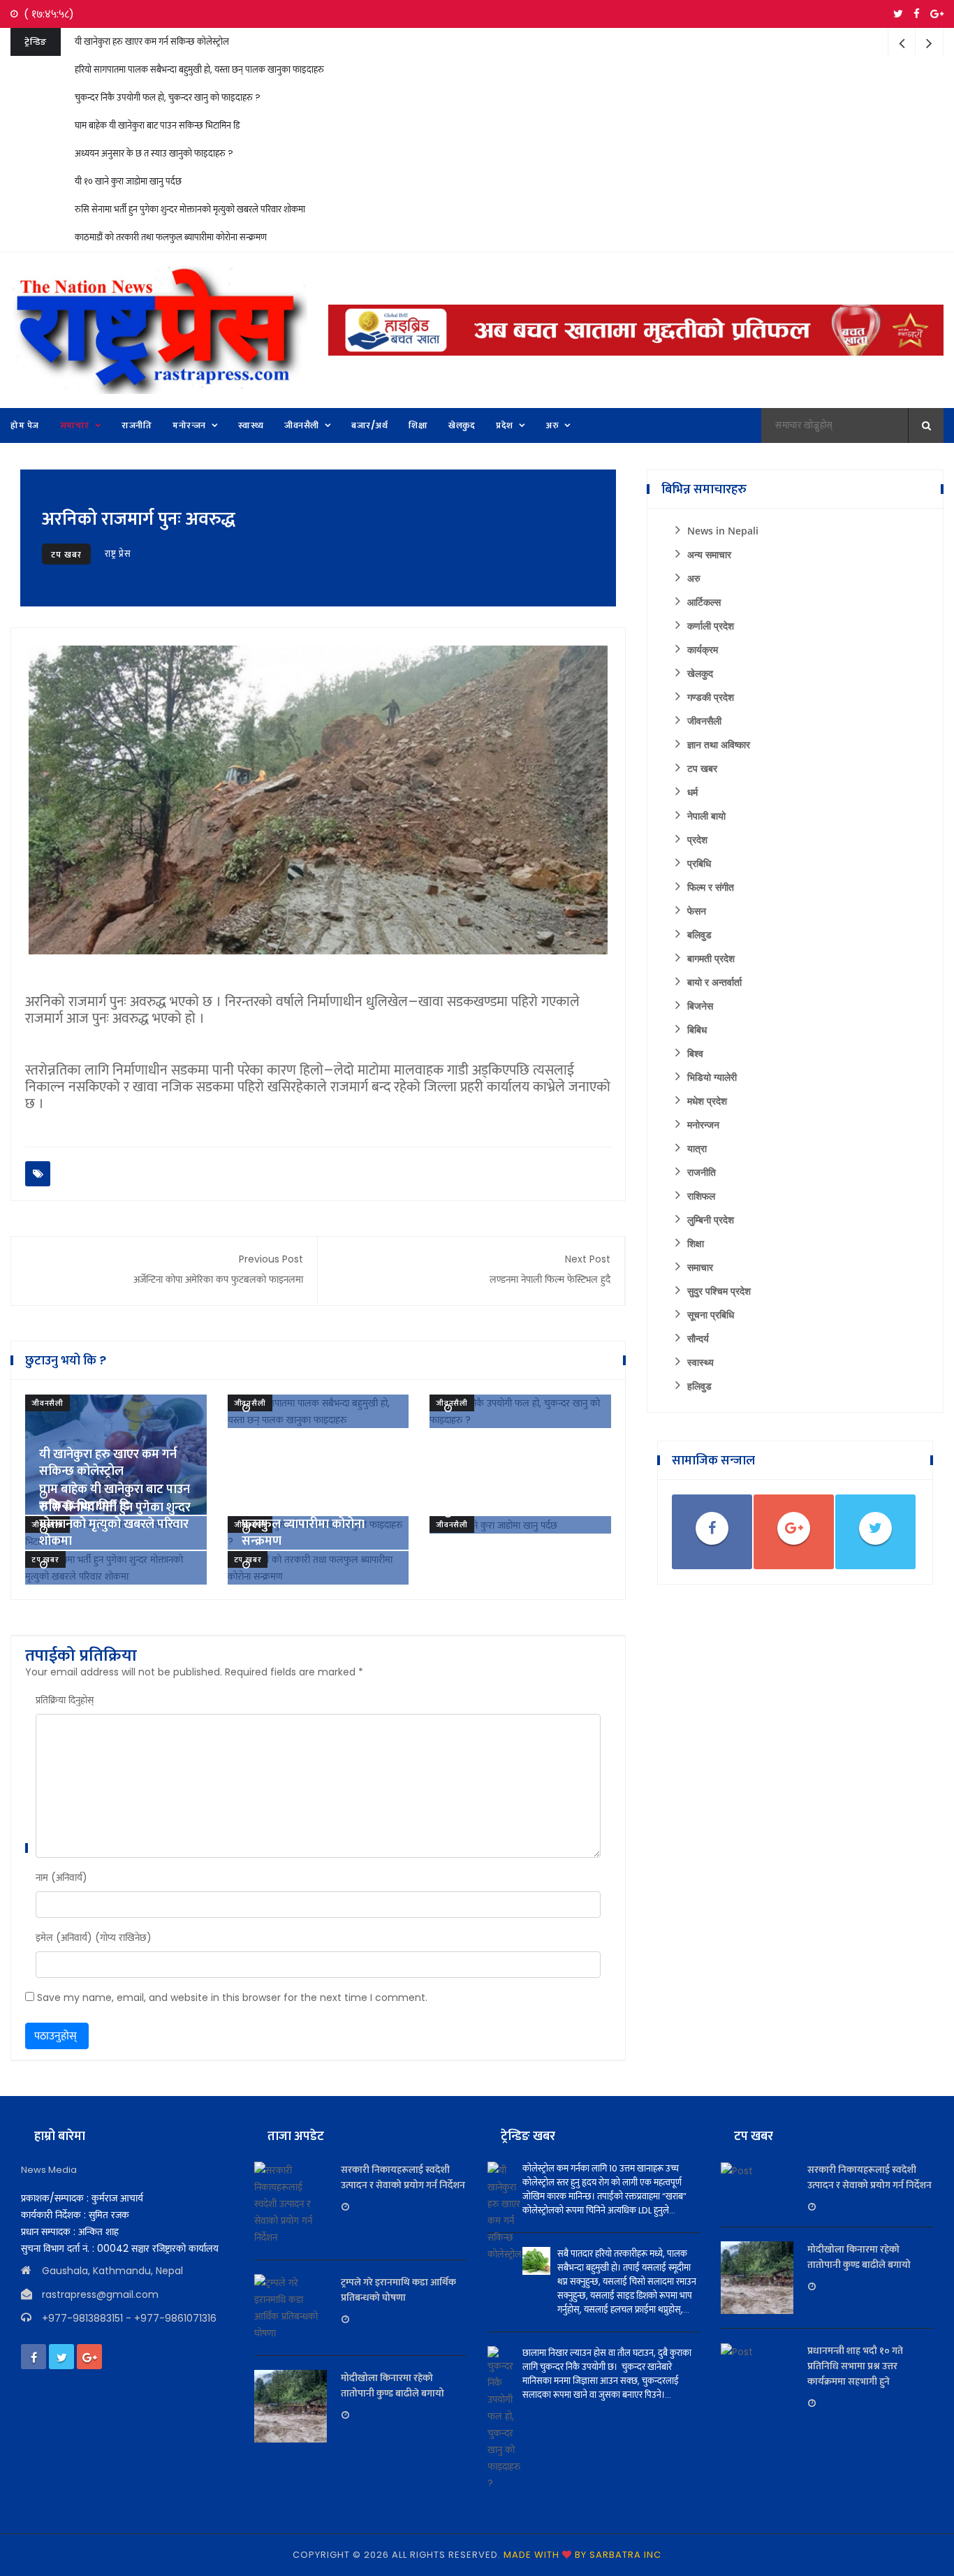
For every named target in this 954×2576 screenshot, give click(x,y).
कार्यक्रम (703, 649)
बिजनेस (700, 1006)
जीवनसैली (47, 1403)
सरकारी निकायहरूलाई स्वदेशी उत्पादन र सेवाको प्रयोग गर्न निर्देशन (403, 2177)
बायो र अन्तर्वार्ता (714, 982)
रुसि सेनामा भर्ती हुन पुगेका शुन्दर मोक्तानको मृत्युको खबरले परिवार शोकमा (190, 209)
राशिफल (701, 1196)
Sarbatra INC (625, 2555)
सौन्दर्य (698, 1338)
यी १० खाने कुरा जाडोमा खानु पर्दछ (128, 181)
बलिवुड (699, 934)
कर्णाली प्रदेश (711, 626)
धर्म (692, 792)
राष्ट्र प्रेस (118, 554)
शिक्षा (696, 1243)
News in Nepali (723, 531)
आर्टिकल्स (704, 602)
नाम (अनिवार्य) (61, 1877)
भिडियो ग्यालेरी (712, 1077)
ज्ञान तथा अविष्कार (719, 744)
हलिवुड (699, 1386)
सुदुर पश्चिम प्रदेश (719, 1291)
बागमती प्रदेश (711, 958)
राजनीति (702, 1172)
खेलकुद (700, 673)
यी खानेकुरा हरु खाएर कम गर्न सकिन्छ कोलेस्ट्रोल (152, 42)
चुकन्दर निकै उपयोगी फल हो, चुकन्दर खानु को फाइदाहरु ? (168, 97)
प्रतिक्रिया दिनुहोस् (65, 1700)
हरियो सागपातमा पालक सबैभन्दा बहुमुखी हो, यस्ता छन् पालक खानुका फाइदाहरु (199, 70)
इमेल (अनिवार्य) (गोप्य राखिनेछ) (94, 1937)
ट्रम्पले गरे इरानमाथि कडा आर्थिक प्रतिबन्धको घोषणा (398, 2290)
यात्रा (697, 1148)
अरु (694, 578)
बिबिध (697, 1029)
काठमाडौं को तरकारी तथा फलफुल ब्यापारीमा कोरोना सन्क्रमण (171, 237)
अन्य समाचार (709, 554)
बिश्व (695, 1053)
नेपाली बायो (706, 816)
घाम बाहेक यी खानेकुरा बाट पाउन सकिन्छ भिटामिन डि (157, 125)
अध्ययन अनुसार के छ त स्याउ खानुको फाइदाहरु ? (154, 153)
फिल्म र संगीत (711, 887)
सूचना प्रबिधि (711, 1315)
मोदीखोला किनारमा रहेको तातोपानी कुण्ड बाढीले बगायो (392, 2385)
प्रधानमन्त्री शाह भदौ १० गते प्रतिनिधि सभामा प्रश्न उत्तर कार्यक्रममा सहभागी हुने (855, 2366)
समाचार (700, 1267)
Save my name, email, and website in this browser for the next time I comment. (232, 1998)
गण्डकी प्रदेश (711, 697)
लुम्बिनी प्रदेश (711, 1220)
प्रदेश (697, 839)
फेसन (697, 911)
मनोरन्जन (703, 1125)
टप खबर (66, 554)
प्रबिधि (699, 863)
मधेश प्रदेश (707, 1101)
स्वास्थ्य (700, 1362)
